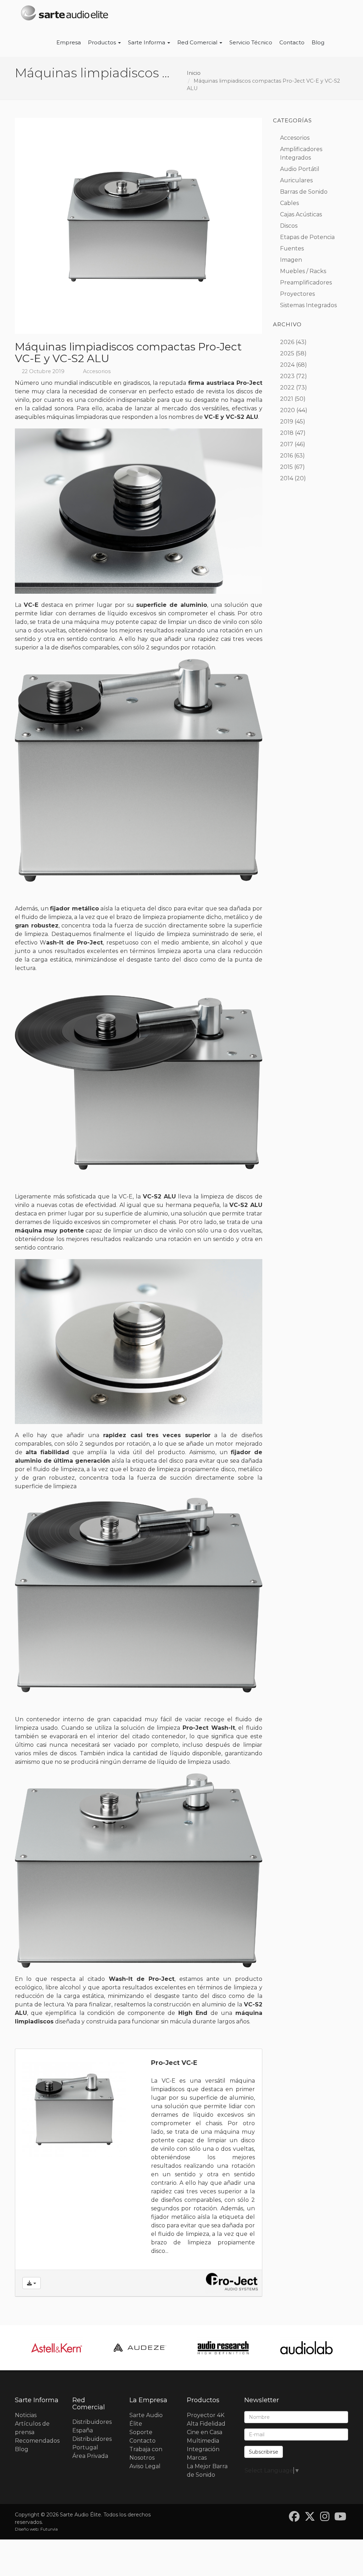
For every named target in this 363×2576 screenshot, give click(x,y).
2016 (286, 456)
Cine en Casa (205, 2432)
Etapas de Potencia (307, 237)
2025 (287, 353)
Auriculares (296, 180)
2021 (287, 399)
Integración (203, 2449)
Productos (103, 42)
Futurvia (49, 2529)
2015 (286, 467)
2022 (287, 387)
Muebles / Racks (303, 271)
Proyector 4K (206, 2415)
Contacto (292, 42)
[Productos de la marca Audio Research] (223, 2348)
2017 (287, 444)
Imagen (291, 260)
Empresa (69, 42)
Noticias (26, 2415)
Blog (318, 42)
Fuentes (292, 248)
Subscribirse (264, 2452)
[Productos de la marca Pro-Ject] (232, 2283)
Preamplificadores (306, 282)
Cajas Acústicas (301, 214)
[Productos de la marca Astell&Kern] (57, 2348)
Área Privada (90, 2456)
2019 (287, 422)
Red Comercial (198, 42)
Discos (289, 226)
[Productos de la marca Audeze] (140, 2348)
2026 (287, 342)
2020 (287, 410)
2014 (287, 478)
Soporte (141, 2432)
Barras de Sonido (304, 192)
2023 (287, 376)
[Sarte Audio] (65, 14)
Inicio (194, 73)
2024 (287, 365)
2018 (287, 433)
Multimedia (203, 2441)
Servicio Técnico (251, 42)
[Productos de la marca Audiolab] (306, 2348)
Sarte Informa (147, 42)
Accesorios (97, 371)
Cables (289, 203)
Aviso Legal (145, 2466)
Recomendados (37, 2441)
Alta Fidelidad (206, 2424)
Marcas (197, 2458)
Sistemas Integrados (308, 305)
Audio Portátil (300, 169)
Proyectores (297, 294)
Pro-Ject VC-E (174, 2063)
